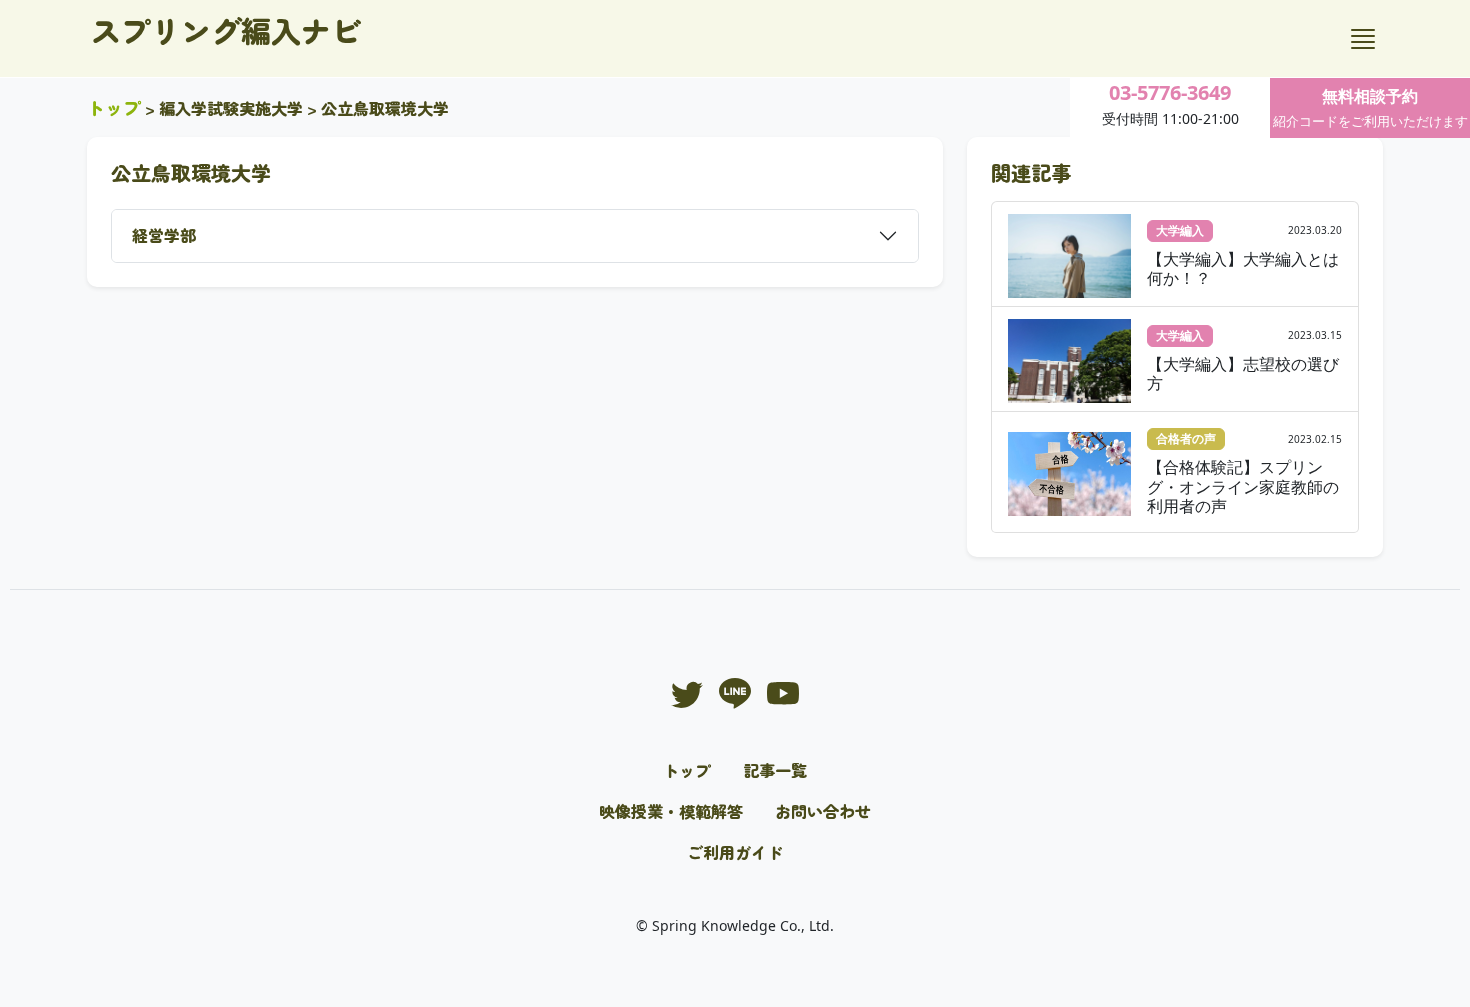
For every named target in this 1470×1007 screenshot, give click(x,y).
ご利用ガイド (735, 852)
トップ (114, 107)
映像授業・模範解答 (671, 811)
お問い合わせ (823, 811)
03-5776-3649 (1170, 92)
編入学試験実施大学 (231, 108)
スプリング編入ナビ (226, 30)
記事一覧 (775, 770)
